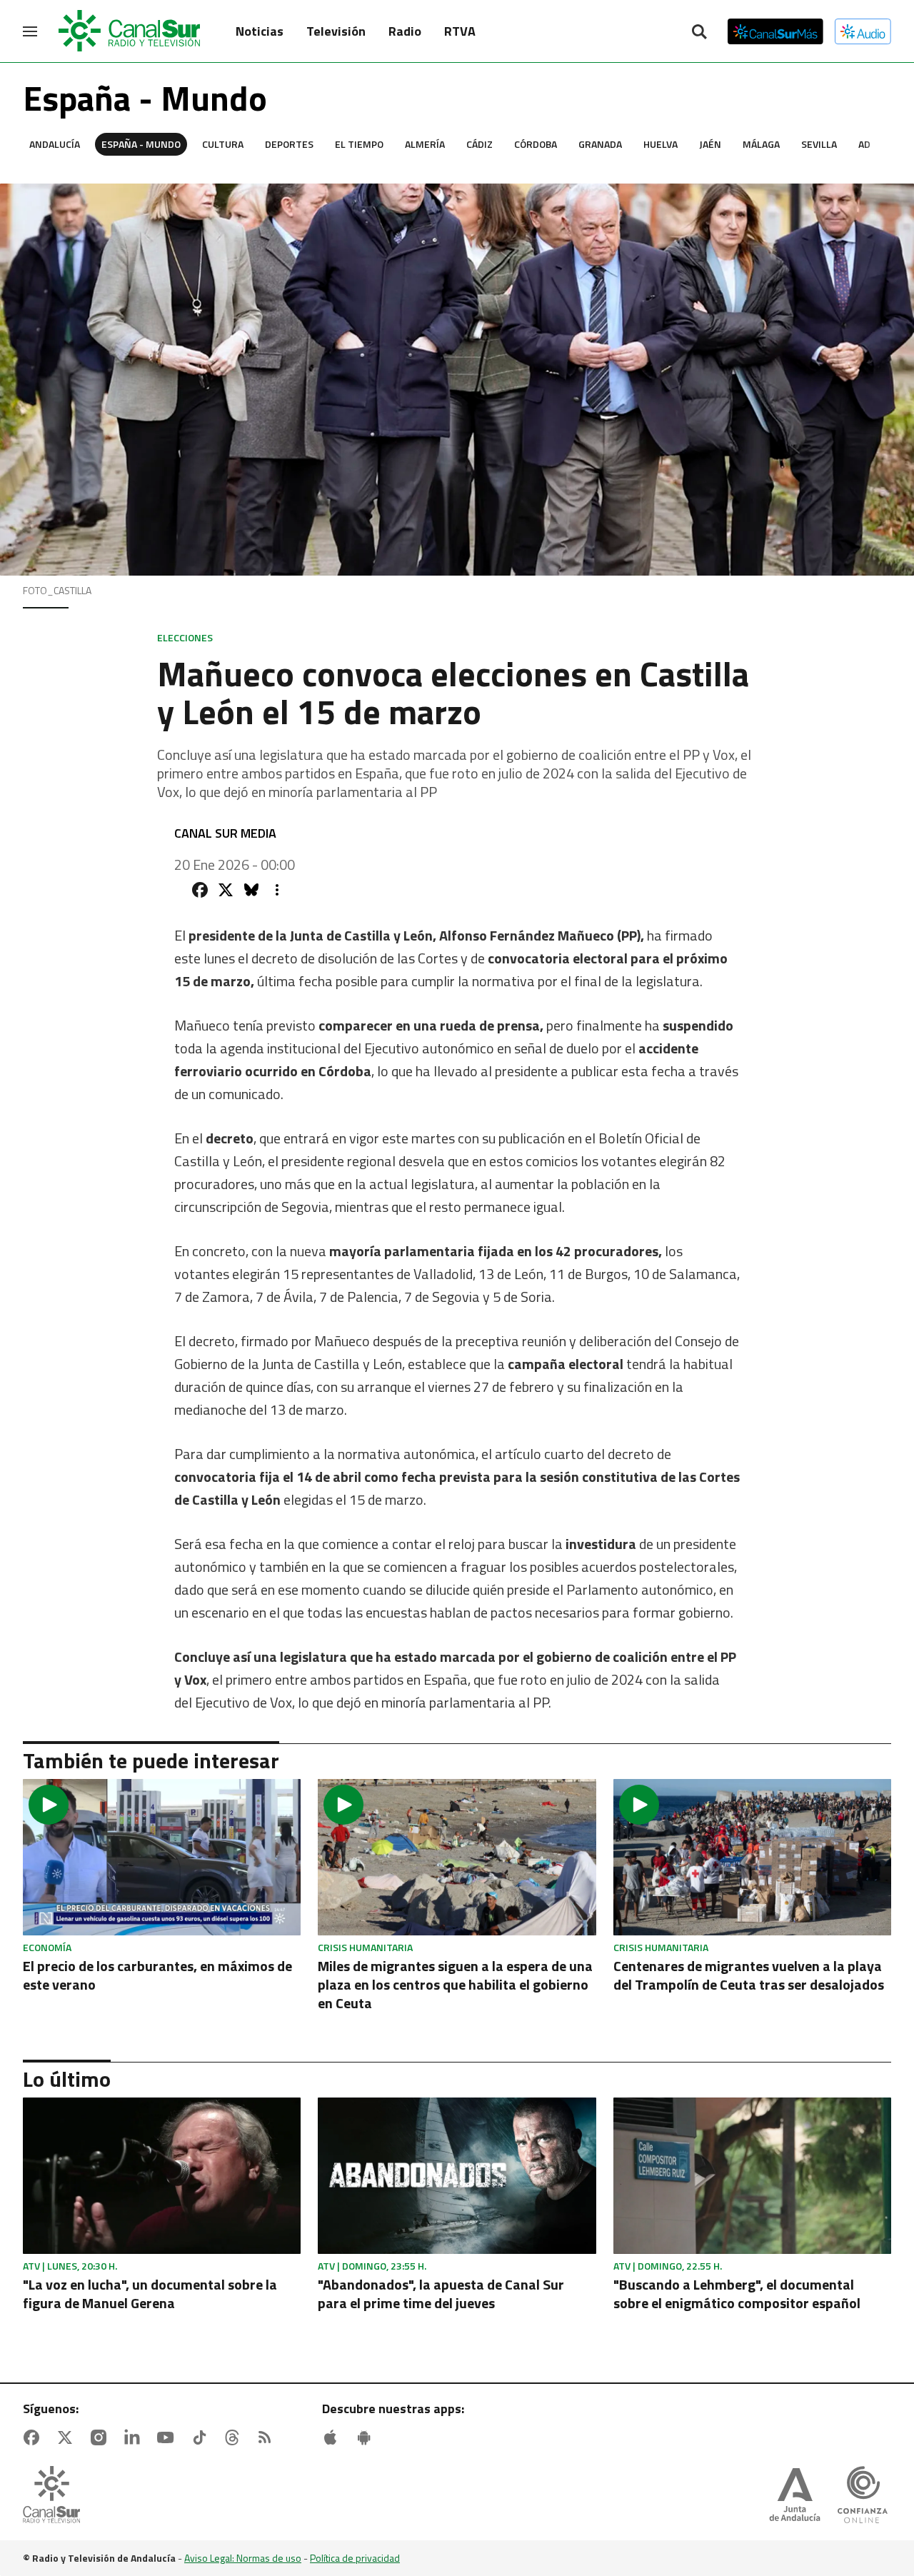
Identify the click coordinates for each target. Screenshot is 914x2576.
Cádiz (479, 144)
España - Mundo (141, 144)
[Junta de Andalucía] (795, 2496)
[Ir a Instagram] (101, 2437)
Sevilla (819, 144)
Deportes (289, 144)
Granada (600, 144)
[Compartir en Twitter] (226, 890)
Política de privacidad (355, 2558)
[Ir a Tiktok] (202, 2437)
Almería (425, 144)
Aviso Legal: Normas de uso (243, 2558)
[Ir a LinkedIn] (135, 2437)
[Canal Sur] (130, 31)
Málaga (761, 144)
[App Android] (367, 2437)
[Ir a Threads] (235, 2437)
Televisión (336, 31)
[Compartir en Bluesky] (251, 890)
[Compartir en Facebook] (200, 890)
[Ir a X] (68, 2437)
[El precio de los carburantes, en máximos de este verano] (162, 1857)
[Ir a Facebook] (34, 2437)
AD (864, 144)
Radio (405, 31)
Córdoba (536, 144)
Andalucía (55, 144)
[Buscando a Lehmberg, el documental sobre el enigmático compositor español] (752, 2176)
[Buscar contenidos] (699, 33)
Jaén (710, 144)
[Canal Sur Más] (775, 31)
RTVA (460, 31)
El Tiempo (359, 144)
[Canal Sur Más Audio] (863, 31)
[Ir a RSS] (268, 2437)
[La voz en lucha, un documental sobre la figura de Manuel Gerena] (162, 2176)
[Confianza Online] (863, 2496)
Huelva (661, 144)
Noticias (260, 31)
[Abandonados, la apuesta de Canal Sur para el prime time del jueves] (457, 2176)
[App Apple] (333, 2437)
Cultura (223, 144)
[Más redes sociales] (277, 890)
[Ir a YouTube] (169, 2437)
